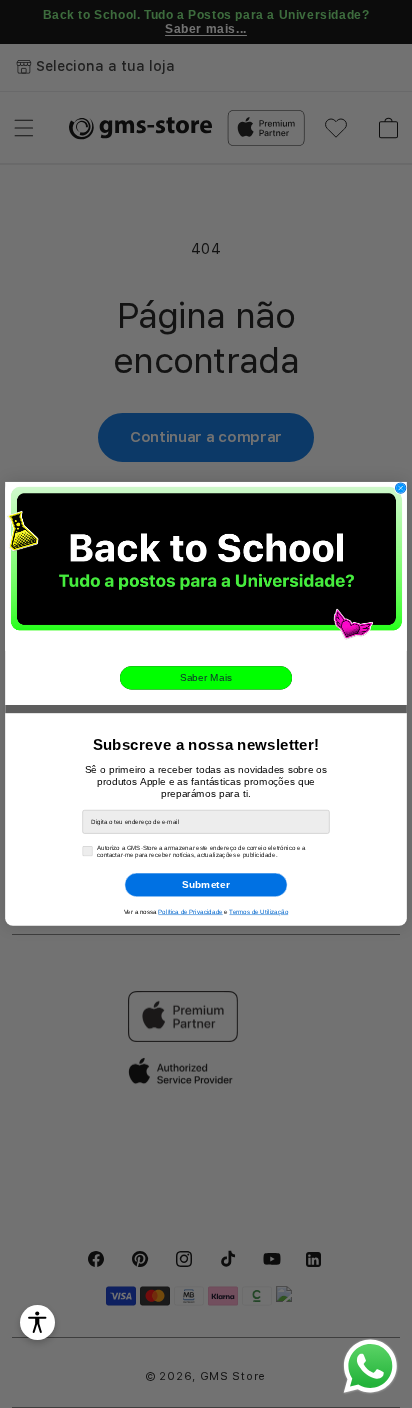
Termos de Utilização (258, 911)
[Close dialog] (401, 488)
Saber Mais (206, 677)
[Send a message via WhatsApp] (370, 1366)
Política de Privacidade (190, 911)
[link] (206, 566)
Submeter (205, 884)
